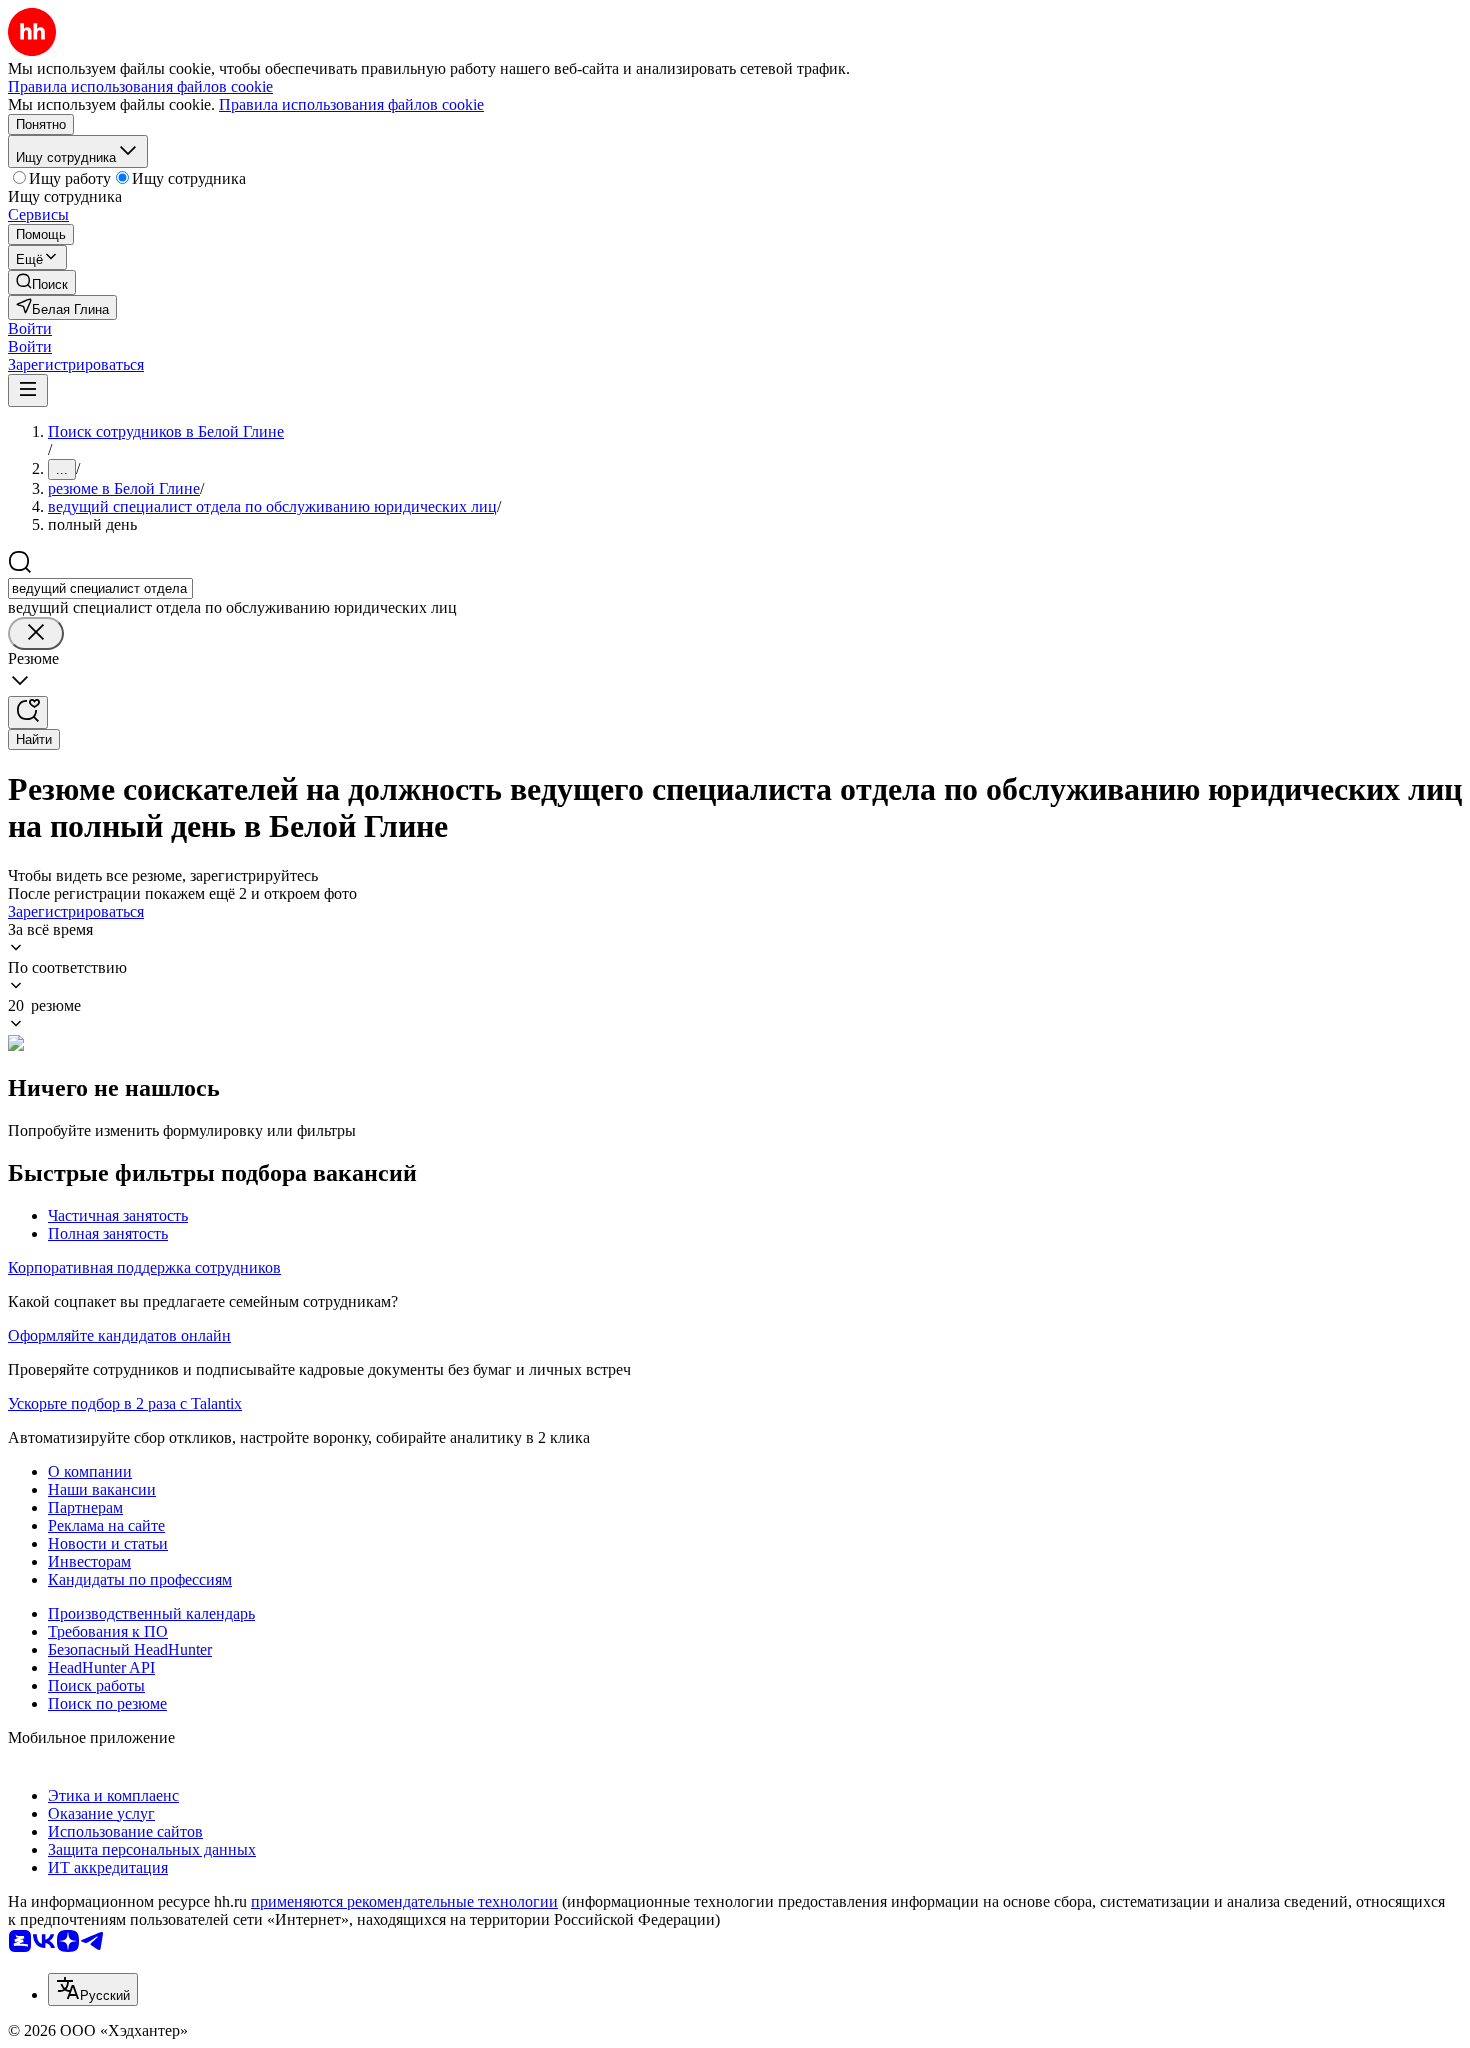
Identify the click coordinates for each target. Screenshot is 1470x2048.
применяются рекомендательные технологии (404, 1901)
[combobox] (100, 588)
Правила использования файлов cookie (351, 104)
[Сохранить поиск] (28, 712)
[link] (42, 282)
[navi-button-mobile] (28, 390)
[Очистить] (36, 633)
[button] (30, 328)
